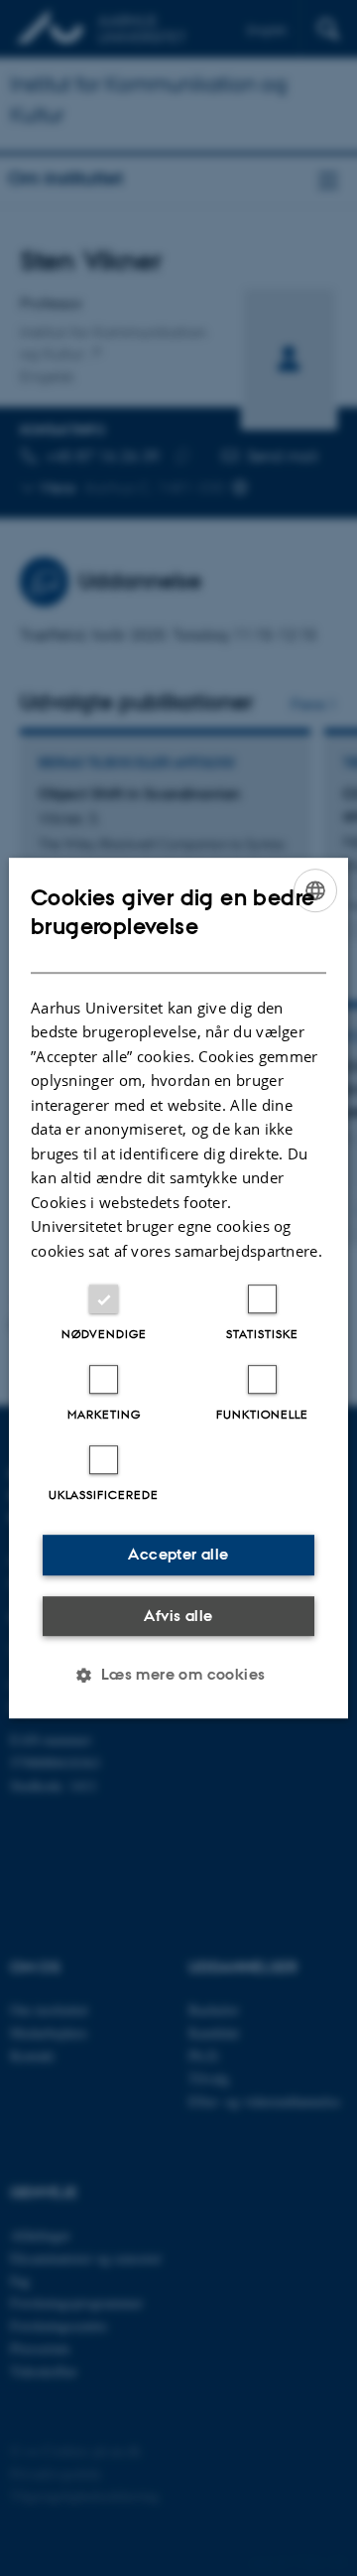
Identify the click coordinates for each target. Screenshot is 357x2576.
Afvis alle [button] (178, 1616)
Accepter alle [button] (178, 1554)
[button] (178, 1675)
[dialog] (178, 1288)
